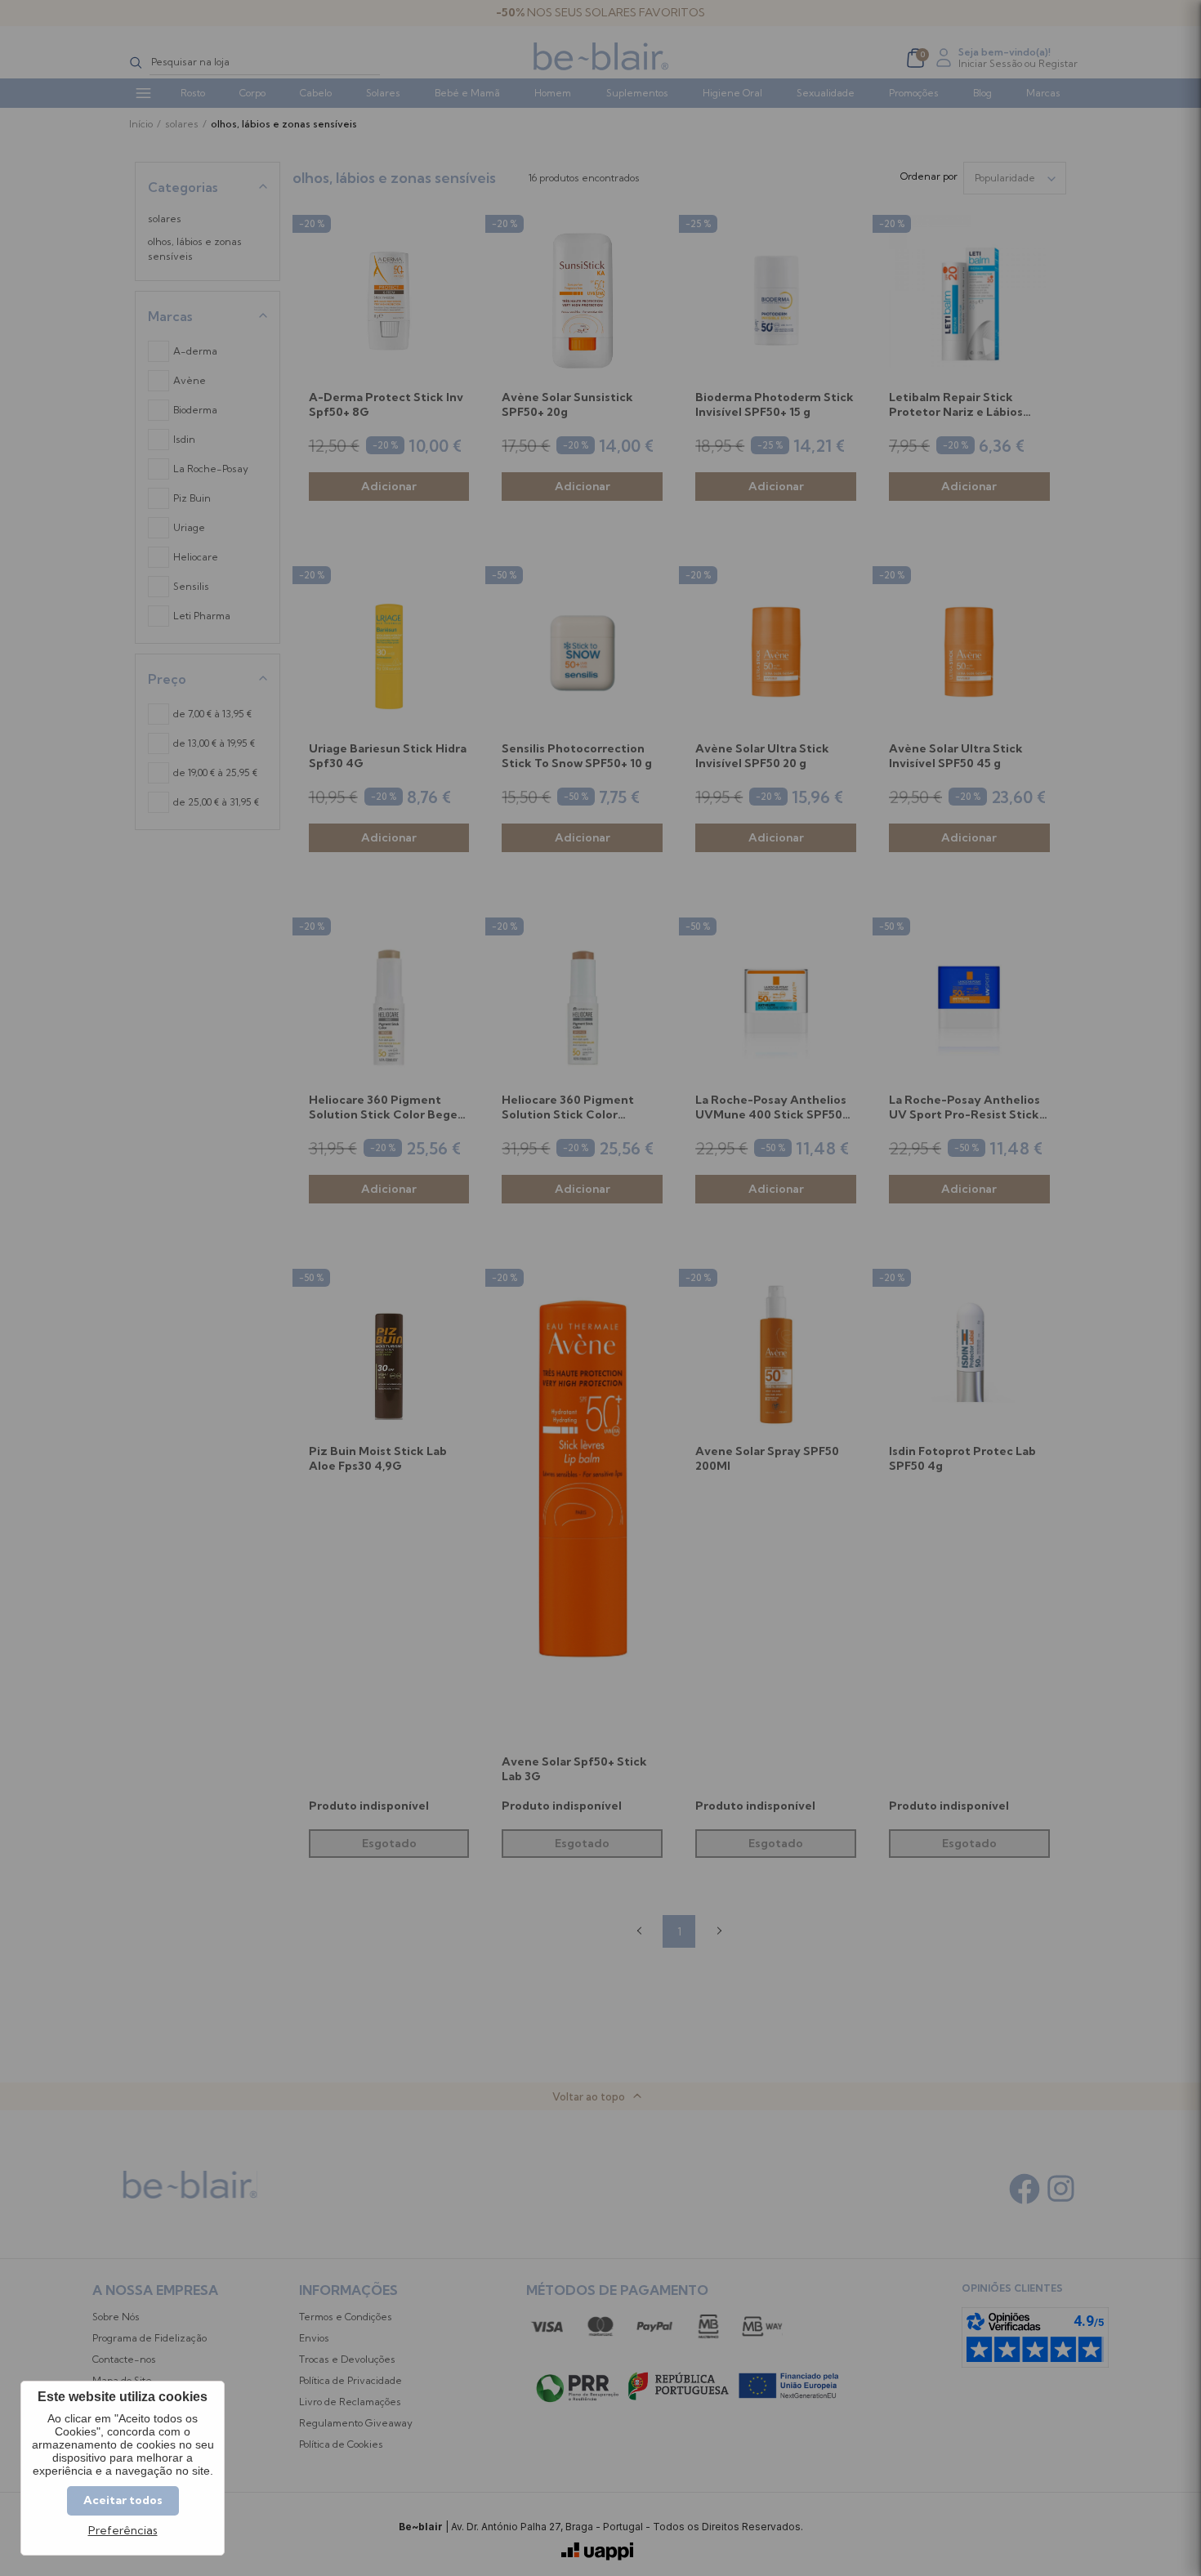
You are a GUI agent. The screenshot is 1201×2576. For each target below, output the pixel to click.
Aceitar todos (123, 2500)
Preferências (123, 2531)
